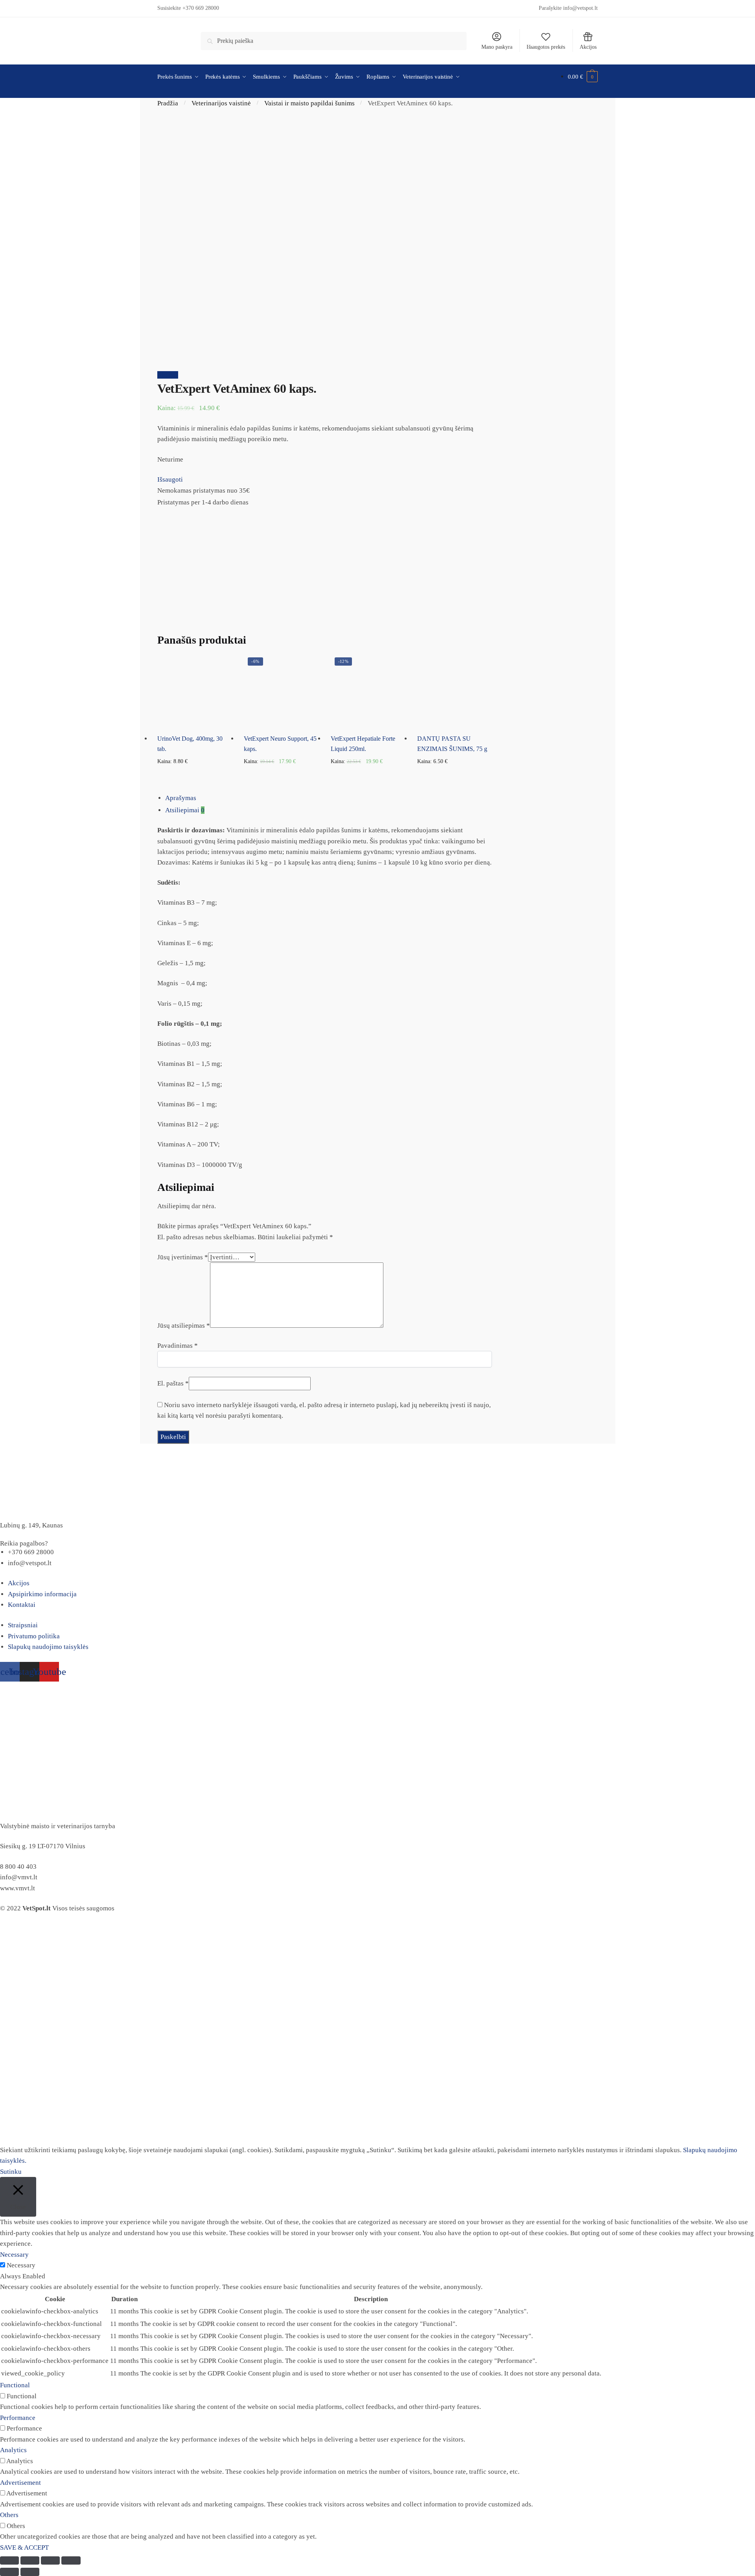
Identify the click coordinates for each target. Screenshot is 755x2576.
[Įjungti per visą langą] (50, 2560)
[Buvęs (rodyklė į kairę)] (9, 2572)
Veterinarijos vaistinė (221, 103)
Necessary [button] (14, 2255)
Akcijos (588, 47)
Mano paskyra (497, 47)
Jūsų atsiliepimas (184, 1326)
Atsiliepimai (185, 810)
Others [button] (9, 2515)
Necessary (21, 2265)
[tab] (329, 798)
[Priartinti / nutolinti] (71, 2560)
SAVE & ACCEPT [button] (24, 2547)
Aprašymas (181, 798)
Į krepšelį (195, 774)
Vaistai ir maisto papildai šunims (309, 103)
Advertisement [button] (20, 2483)
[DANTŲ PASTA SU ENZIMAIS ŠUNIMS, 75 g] (455, 691)
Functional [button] (15, 2385)
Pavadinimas (178, 1346)
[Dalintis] (30, 2560)
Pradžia (168, 103)
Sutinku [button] (11, 2172)
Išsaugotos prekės (546, 47)
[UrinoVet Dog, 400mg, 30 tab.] (195, 691)
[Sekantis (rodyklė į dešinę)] (30, 2572)
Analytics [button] (13, 2450)
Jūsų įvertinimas (183, 1257)
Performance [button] (18, 2418)
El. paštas (173, 1383)
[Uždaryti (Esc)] (9, 2560)
